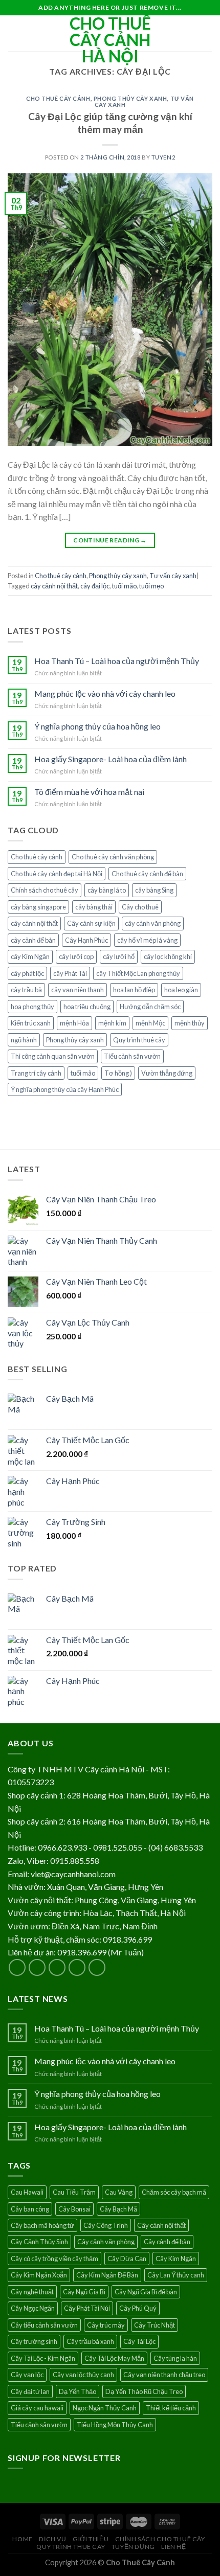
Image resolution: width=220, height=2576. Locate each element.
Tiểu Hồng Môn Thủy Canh (115, 2425)
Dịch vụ (52, 2539)
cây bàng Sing (154, 890)
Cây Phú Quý (138, 2308)
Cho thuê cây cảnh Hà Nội (110, 40)
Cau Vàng (119, 2192)
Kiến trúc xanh (31, 1023)
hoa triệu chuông (87, 1007)
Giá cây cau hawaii (37, 2408)
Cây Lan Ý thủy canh (176, 2275)
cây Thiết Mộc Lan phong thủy (138, 973)
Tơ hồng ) (118, 1073)
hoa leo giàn (181, 990)
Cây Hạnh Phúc (86, 940)
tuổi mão (124, 586)
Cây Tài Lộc (139, 2341)
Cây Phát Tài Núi (87, 2308)
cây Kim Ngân (30, 956)
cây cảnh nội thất (54, 586)
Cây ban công (30, 2209)
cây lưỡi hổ (119, 956)
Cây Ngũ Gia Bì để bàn (146, 2292)
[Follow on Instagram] (37, 1967)
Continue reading (110, 540)
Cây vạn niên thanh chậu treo (164, 2375)
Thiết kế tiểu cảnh (171, 2408)
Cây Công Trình (106, 2225)
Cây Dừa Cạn (127, 2259)
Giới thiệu (91, 2539)
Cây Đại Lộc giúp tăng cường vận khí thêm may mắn (110, 123)
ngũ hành (24, 1040)
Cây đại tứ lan (30, 2391)
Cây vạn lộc (27, 2375)
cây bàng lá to (107, 890)
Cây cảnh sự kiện (91, 923)
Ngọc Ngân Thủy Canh (105, 2408)
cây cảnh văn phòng (153, 923)
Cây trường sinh (34, 2341)
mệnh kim (112, 1023)
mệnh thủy (190, 1023)
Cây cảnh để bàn (167, 2242)
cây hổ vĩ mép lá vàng (147, 940)
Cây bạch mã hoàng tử (42, 2225)
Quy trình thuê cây (139, 1040)
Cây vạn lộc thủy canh (83, 2375)
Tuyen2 (163, 157)
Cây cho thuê (140, 907)
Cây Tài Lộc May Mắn (114, 2358)
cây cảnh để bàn (33, 940)
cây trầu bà (26, 990)
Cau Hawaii (27, 2192)
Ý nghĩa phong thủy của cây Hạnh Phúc (65, 1089)
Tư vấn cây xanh (173, 576)
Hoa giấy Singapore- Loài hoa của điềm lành (111, 759)
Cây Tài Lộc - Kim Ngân (43, 2358)
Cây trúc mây (106, 2325)
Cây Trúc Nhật (155, 2325)
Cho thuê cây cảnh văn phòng (113, 857)
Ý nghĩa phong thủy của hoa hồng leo (97, 726)
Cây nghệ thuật (32, 2292)
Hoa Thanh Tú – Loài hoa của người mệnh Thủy (117, 661)
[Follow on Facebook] (17, 1967)
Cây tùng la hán (175, 2358)
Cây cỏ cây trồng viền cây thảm (54, 2259)
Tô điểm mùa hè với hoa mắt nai (89, 792)
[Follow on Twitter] (57, 1967)
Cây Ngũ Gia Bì (84, 2292)
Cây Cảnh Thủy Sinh (39, 2242)
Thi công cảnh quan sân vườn (53, 1056)
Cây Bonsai (74, 2209)
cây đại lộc (95, 586)
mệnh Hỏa (74, 1023)
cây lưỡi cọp (76, 956)
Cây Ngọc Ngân (33, 2308)
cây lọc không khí (168, 956)
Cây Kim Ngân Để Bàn (107, 2275)
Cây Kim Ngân (176, 2259)
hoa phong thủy (32, 1007)
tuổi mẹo (151, 586)
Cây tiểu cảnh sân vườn (44, 2325)
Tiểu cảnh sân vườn (132, 1056)
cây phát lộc (27, 973)
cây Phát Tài (70, 973)
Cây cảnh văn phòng (106, 2242)
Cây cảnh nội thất (161, 2225)
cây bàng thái (94, 907)
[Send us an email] (77, 1967)
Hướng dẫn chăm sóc (150, 1007)
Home (22, 2539)
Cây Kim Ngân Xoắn (39, 2275)
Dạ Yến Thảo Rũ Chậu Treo (144, 2391)
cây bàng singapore (38, 907)
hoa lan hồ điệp (134, 990)
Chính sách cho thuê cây (45, 890)
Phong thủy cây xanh (130, 98)
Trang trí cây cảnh (36, 1073)
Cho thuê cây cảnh (58, 98)
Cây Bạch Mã (118, 2209)
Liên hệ (173, 2547)
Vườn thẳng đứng (167, 1073)
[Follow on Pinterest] (97, 1967)
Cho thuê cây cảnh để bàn (147, 874)
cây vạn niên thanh (78, 990)
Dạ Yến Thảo (78, 2391)
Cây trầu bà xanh (90, 2341)
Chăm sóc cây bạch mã (174, 2192)
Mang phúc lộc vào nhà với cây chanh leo (105, 693)
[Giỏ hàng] (207, 33)
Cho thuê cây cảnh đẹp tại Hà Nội (57, 874)
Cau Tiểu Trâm (74, 2192)
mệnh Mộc (150, 1023)
